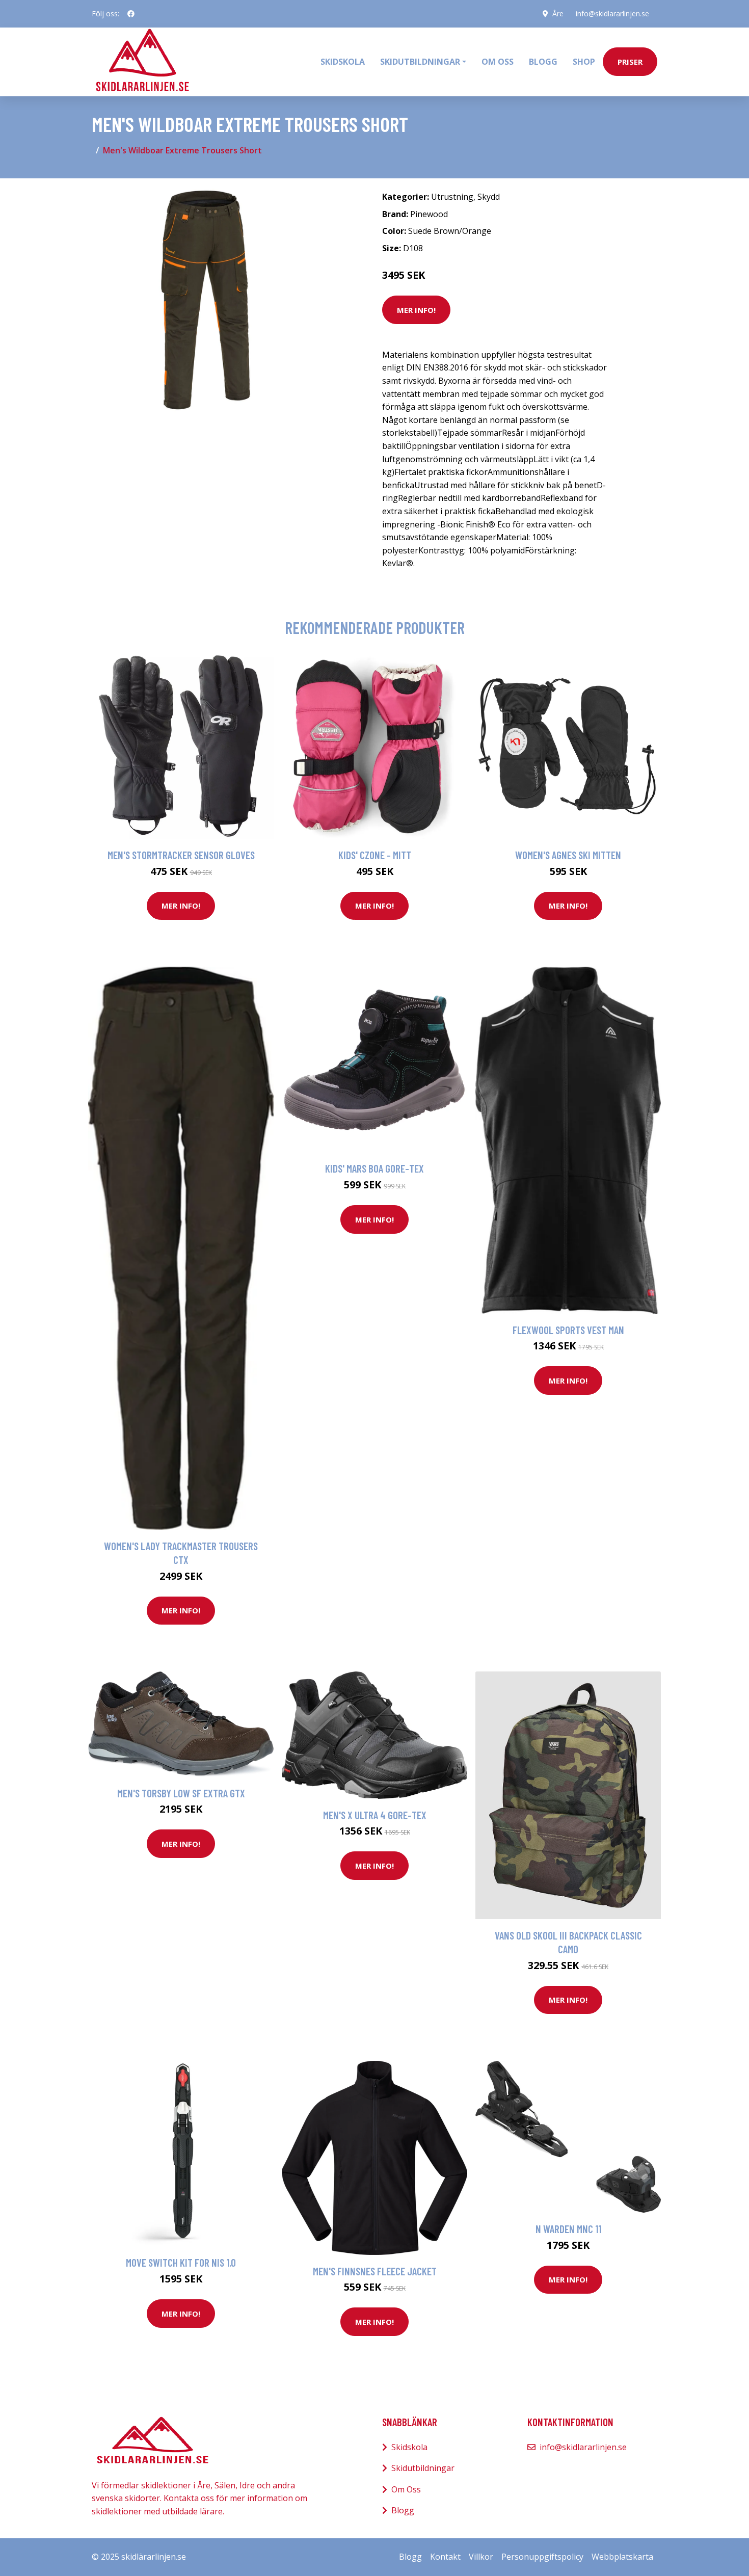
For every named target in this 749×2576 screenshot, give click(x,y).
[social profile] (131, 14)
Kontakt (445, 2557)
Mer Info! (416, 310)
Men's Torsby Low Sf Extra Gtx (181, 1793)
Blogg (543, 62)
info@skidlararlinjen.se (612, 14)
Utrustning (452, 197)
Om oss (498, 62)
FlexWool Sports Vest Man (568, 1330)
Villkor (481, 2557)
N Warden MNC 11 (568, 2229)
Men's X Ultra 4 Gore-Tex (375, 1815)
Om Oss (406, 2489)
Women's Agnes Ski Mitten (568, 855)
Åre (558, 14)
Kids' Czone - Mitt (375, 855)
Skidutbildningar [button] (420, 62)
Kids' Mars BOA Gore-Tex (374, 1168)
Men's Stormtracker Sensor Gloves (181, 855)
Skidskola (343, 62)
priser (630, 62)
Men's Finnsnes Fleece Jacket (375, 2271)
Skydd (489, 197)
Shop (584, 62)
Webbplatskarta (622, 2557)
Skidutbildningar (423, 2468)
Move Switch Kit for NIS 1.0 (181, 2262)
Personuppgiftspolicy (542, 2557)
